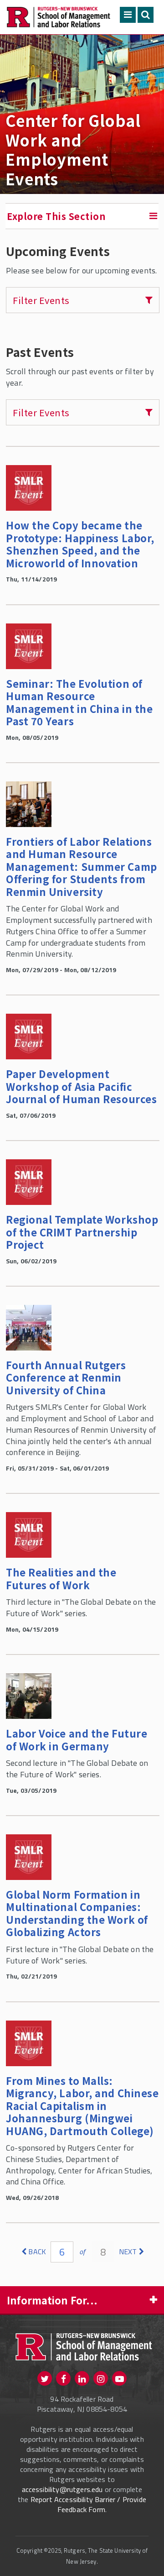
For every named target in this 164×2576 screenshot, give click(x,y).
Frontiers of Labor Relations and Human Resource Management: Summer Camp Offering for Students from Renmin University (82, 866)
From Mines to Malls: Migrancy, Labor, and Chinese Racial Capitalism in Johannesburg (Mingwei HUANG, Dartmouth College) (82, 2105)
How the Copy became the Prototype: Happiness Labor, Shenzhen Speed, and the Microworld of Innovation (80, 544)
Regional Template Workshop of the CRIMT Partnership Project (82, 1232)
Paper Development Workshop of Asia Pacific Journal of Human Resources (81, 1086)
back (37, 2251)
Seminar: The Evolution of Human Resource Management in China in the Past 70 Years (79, 702)
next (128, 2251)
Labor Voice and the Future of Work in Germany (77, 1739)
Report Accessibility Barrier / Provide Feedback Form (88, 2504)
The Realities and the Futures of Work (61, 1578)
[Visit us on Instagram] (101, 2378)
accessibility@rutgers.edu (62, 2489)
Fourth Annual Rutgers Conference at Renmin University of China (66, 1377)
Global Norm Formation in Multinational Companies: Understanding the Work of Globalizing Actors (77, 1913)
